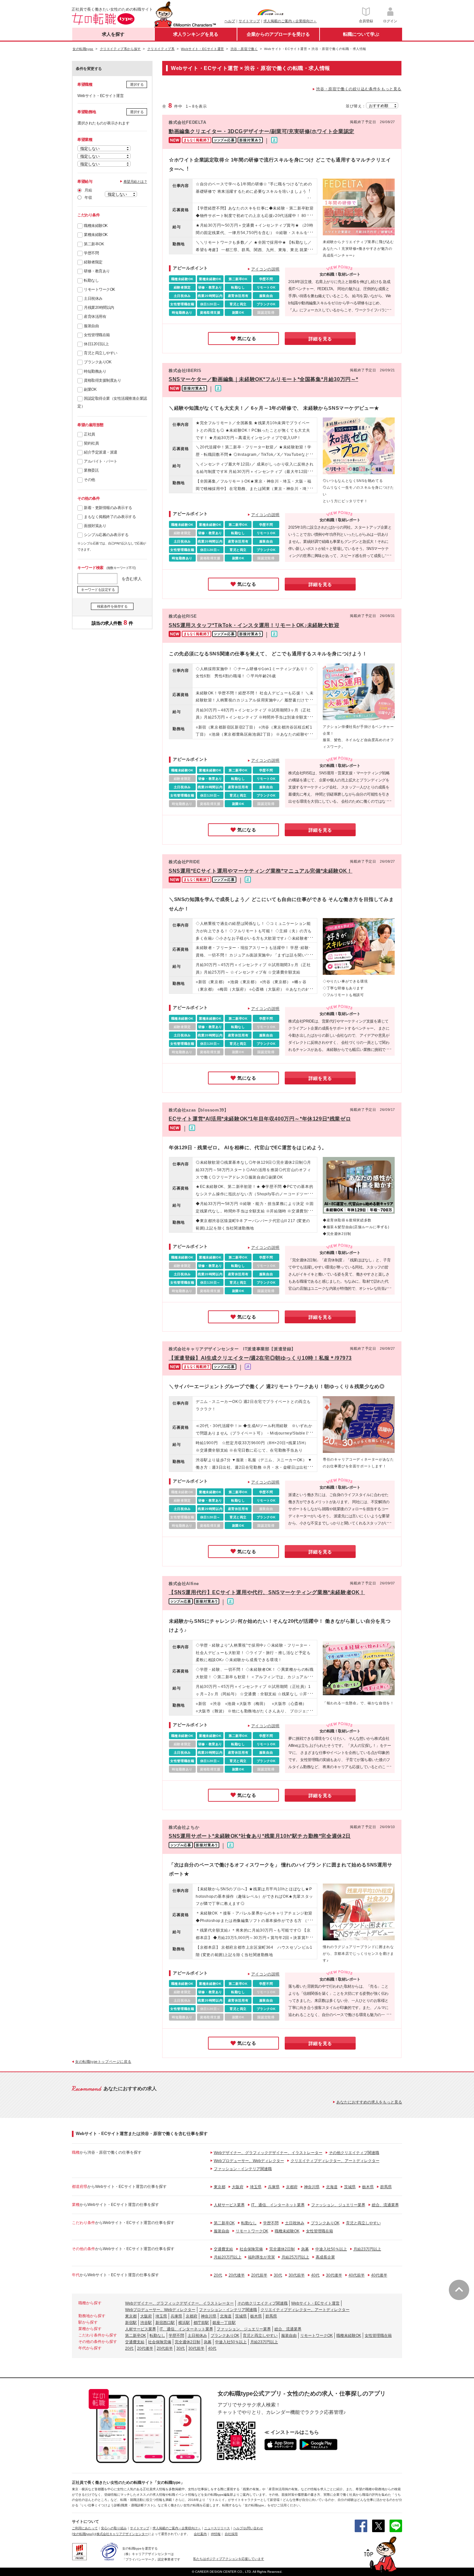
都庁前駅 (201, 2323)
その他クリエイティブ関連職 (354, 2153)
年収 (88, 198)
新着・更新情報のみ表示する (108, 508)
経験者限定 (93, 262)
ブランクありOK (98, 362)
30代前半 (297, 2275)
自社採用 (231, 2534)
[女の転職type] (83, 2534)
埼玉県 (256, 2187)
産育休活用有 (95, 317)
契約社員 (91, 443)
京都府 (292, 2187)
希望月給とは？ (135, 181)
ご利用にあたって (85, 2528)
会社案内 (200, 2534)
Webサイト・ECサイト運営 (315, 2303)
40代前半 (357, 2275)
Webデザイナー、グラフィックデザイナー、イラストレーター (268, 2153)
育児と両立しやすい (101, 353)
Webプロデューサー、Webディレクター (249, 2161)
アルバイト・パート (101, 461)
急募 (305, 2249)
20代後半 (237, 2275)
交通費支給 (223, 2249)
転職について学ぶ (361, 34)
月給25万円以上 (295, 2257)
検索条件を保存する (112, 606)
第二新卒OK (94, 244)
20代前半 (259, 2275)
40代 (315, 2275)
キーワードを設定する (98, 590)
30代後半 (334, 2275)
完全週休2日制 (282, 2249)
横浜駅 (184, 2323)
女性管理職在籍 (97, 335)
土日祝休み (93, 299)
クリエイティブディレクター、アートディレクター (335, 2161)
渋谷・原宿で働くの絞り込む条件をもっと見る (359, 89)
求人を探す (113, 34)
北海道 (332, 2187)
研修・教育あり (97, 271)
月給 (88, 190)
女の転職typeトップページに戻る (103, 2062)
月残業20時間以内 (99, 308)
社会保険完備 (251, 2249)
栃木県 (368, 2187)
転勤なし (91, 280)
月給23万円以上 (367, 2249)
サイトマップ (249, 21)
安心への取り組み (114, 2528)
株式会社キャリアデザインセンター (122, 2534)
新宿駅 (131, 2323)
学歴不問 (91, 253)
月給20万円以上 (228, 2257)
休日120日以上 (96, 344)
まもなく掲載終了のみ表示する (110, 517)
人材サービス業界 (229, 2205)
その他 (89, 480)
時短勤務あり (95, 371)
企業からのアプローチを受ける (278, 34)
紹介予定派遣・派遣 (101, 452)
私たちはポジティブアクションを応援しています (229, 2559)
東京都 (220, 2187)
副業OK (90, 389)
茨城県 (350, 2187)
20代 (218, 2275)
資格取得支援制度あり (102, 380)
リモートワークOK (99, 289)
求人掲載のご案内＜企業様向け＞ (290, 21)
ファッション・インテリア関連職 (243, 2169)
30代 (278, 2275)
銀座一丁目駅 (224, 2323)
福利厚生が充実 (262, 2257)
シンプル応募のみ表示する (106, 535)
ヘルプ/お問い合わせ (248, 2528)
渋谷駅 (146, 2323)
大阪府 (238, 2187)
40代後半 (379, 2275)
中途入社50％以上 (331, 2249)
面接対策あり (95, 526)
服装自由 (91, 326)
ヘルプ (230, 21)
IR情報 (216, 2534)
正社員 (89, 434)
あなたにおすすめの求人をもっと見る (369, 2102)
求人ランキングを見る (196, 34)
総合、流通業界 (385, 2205)
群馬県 (386, 2187)
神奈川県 (312, 2187)
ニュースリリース (217, 2528)
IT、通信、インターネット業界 (278, 2205)
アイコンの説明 (265, 269)
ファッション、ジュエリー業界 (338, 2205)
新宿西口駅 (165, 2323)
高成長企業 (325, 2257)
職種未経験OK (96, 226)
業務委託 (91, 470)
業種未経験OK (96, 235)
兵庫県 (274, 2187)
